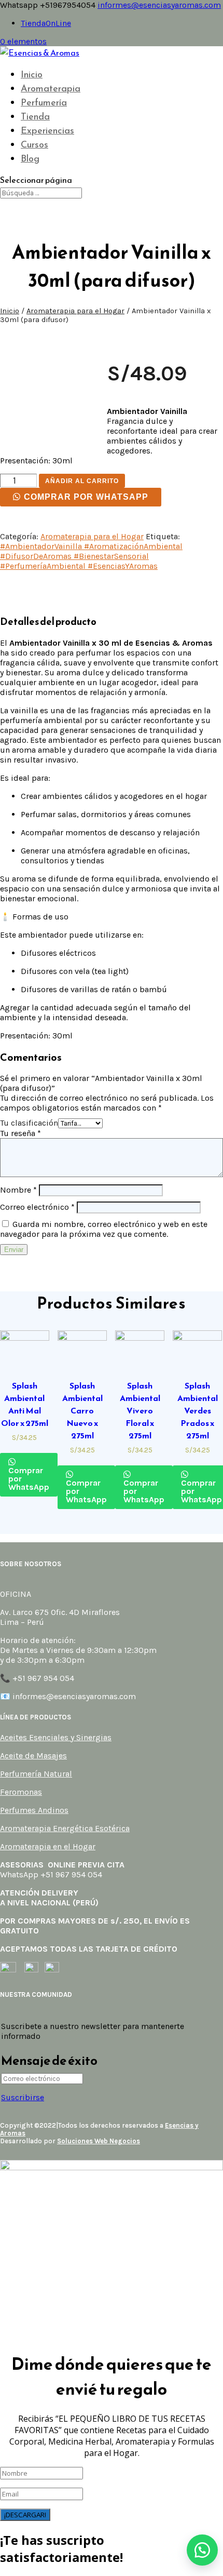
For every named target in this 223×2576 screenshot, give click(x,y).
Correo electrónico (37, 1207)
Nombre (18, 1190)
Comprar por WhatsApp (86, 497)
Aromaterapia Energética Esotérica (65, 1828)
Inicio (32, 74)
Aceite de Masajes (33, 1756)
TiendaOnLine (46, 23)
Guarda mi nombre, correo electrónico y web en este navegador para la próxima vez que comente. (104, 1229)
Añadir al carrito (82, 481)
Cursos (34, 144)
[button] (202, 2550)
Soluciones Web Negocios (99, 2141)
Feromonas (21, 1792)
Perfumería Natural (36, 1774)
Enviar (14, 1250)
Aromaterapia (51, 88)
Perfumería (44, 102)
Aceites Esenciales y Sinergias (56, 1737)
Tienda (35, 116)
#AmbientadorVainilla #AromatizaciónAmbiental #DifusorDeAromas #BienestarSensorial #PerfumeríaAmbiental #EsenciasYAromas (91, 556)
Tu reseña (20, 1133)
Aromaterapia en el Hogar (48, 1846)
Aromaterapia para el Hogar (75, 311)
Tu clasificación (29, 1123)
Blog (30, 158)
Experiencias (47, 130)
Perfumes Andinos (34, 1810)
